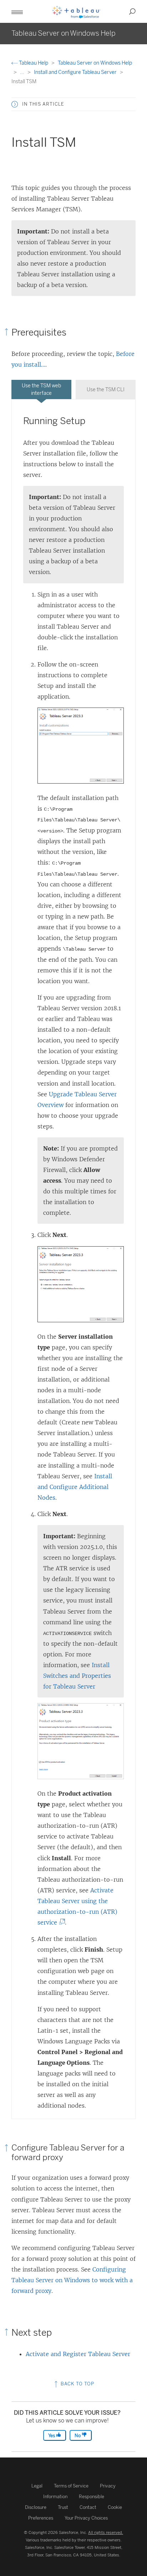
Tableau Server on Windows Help (95, 63)
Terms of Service (71, 2486)
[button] (15, 104)
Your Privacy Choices (86, 2518)
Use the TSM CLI (106, 390)
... (23, 72)
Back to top (77, 2384)
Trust (63, 2507)
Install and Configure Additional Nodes (75, 1487)
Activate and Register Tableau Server (78, 2354)
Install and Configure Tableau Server (76, 72)
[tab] (41, 389)
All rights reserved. (106, 2532)
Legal (37, 2486)
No (78, 2436)
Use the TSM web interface (41, 389)
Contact (88, 2507)
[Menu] (17, 11)
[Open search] (132, 11)
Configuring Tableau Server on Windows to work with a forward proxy (72, 2280)
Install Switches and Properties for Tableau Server (77, 1676)
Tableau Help (34, 63)
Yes (52, 2436)
